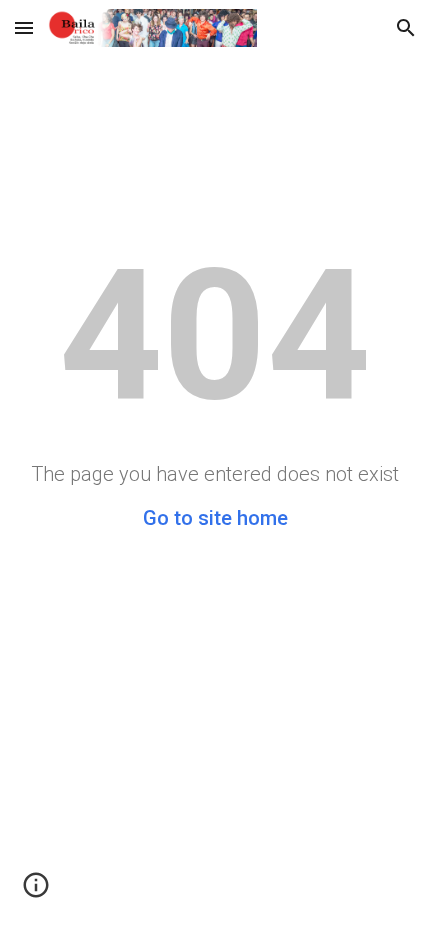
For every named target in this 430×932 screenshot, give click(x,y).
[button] (24, 27)
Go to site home (215, 518)
